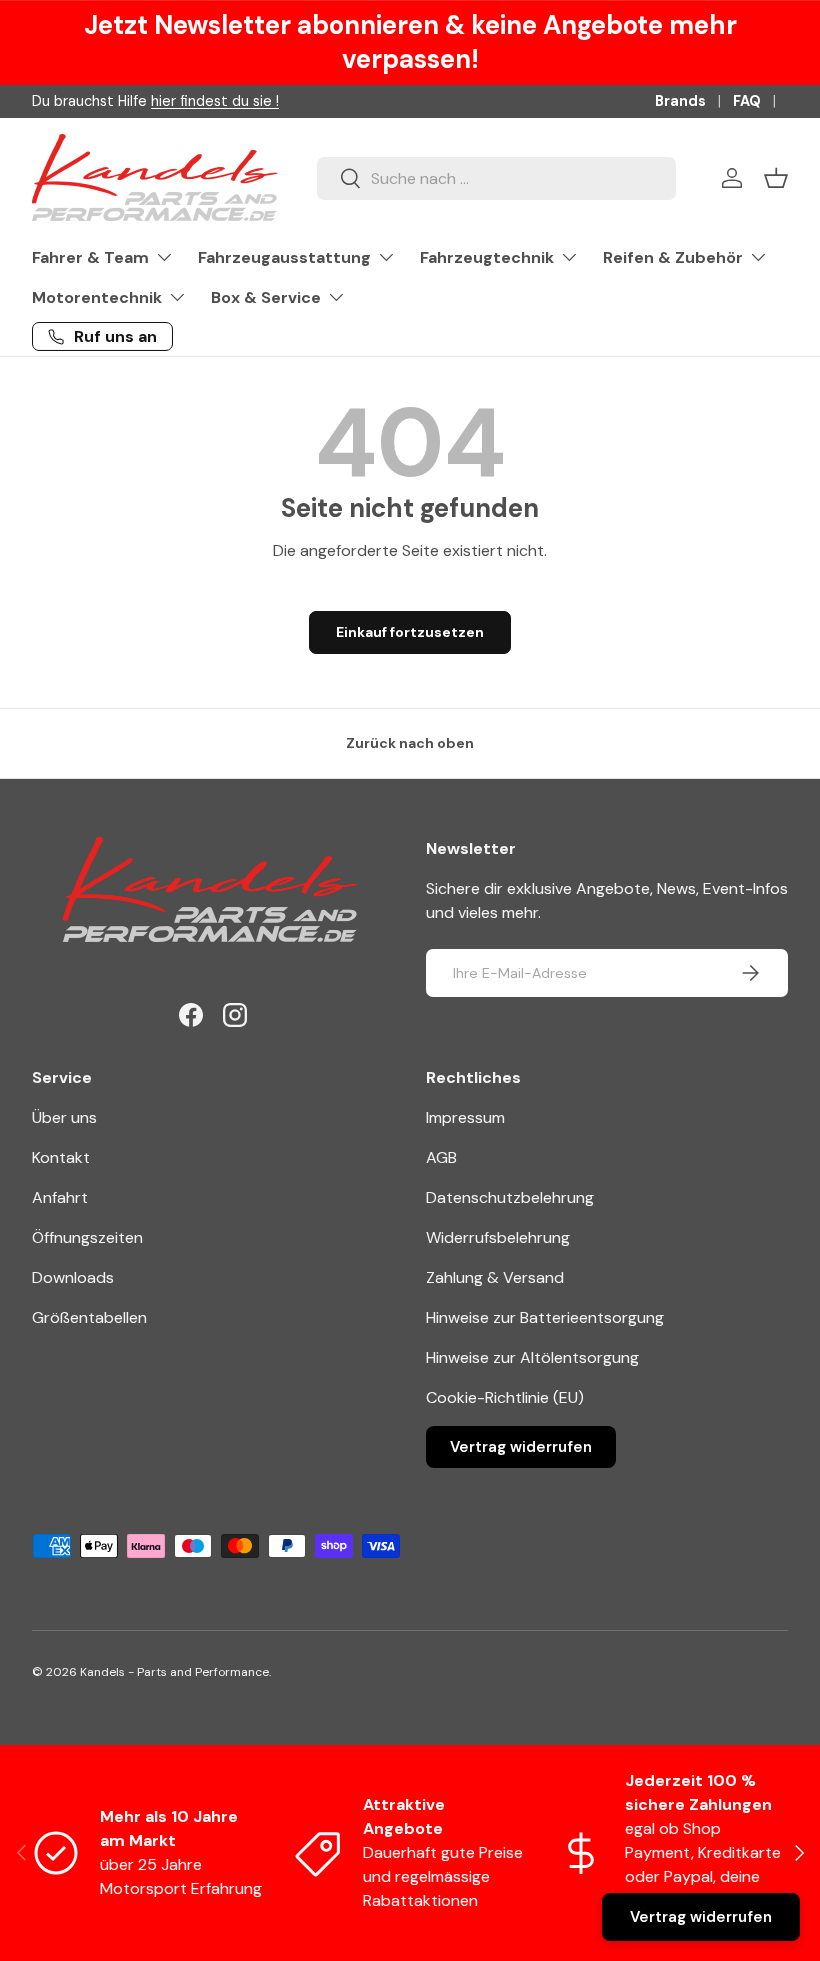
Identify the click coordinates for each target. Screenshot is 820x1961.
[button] (776, 178)
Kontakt (61, 1157)
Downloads (73, 1277)
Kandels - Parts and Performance (174, 1672)
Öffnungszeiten (87, 1237)
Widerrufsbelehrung (498, 1237)
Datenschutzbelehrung (510, 1197)
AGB (441, 1157)
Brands (680, 101)
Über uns (64, 1117)
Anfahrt (60, 1197)
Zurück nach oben (410, 743)
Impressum (465, 1117)
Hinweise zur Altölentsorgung (532, 1357)
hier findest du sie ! (215, 101)
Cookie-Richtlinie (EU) (505, 1397)
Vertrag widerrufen (521, 1447)
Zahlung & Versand (495, 1277)
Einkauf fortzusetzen (410, 632)
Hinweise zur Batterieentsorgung (545, 1317)
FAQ (747, 101)
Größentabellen (89, 1317)
